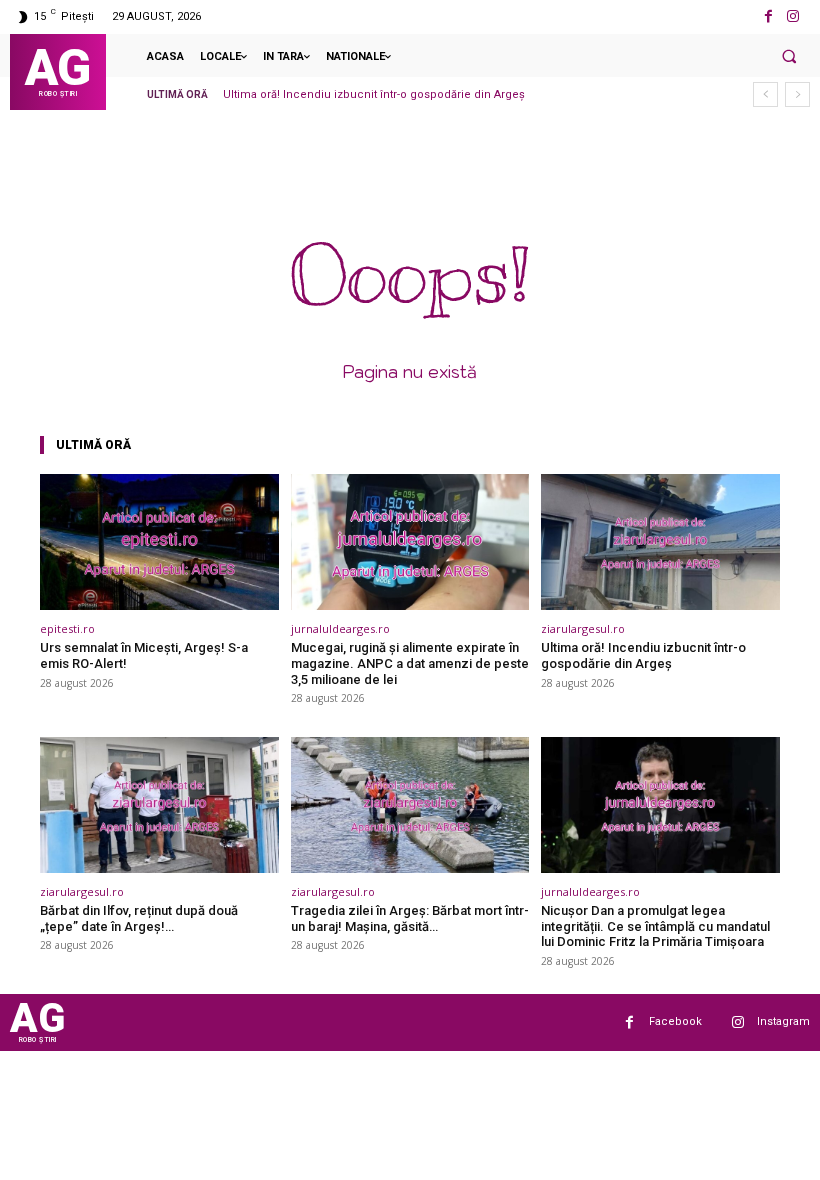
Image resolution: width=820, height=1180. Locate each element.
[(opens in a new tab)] (159, 542)
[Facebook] (768, 16)
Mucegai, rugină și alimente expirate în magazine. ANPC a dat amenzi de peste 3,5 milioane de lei (410, 663)
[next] (797, 94)
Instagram (783, 1021)
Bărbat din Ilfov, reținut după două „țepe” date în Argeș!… (139, 918)
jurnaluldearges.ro (340, 628)
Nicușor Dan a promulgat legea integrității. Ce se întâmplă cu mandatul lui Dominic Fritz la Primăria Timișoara (655, 926)
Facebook (675, 1021)
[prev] (765, 94)
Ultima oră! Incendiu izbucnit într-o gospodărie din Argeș (374, 94)
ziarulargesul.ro (583, 628)
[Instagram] (793, 16)
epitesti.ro (67, 628)
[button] (789, 56)
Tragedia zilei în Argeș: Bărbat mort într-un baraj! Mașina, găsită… (410, 918)
